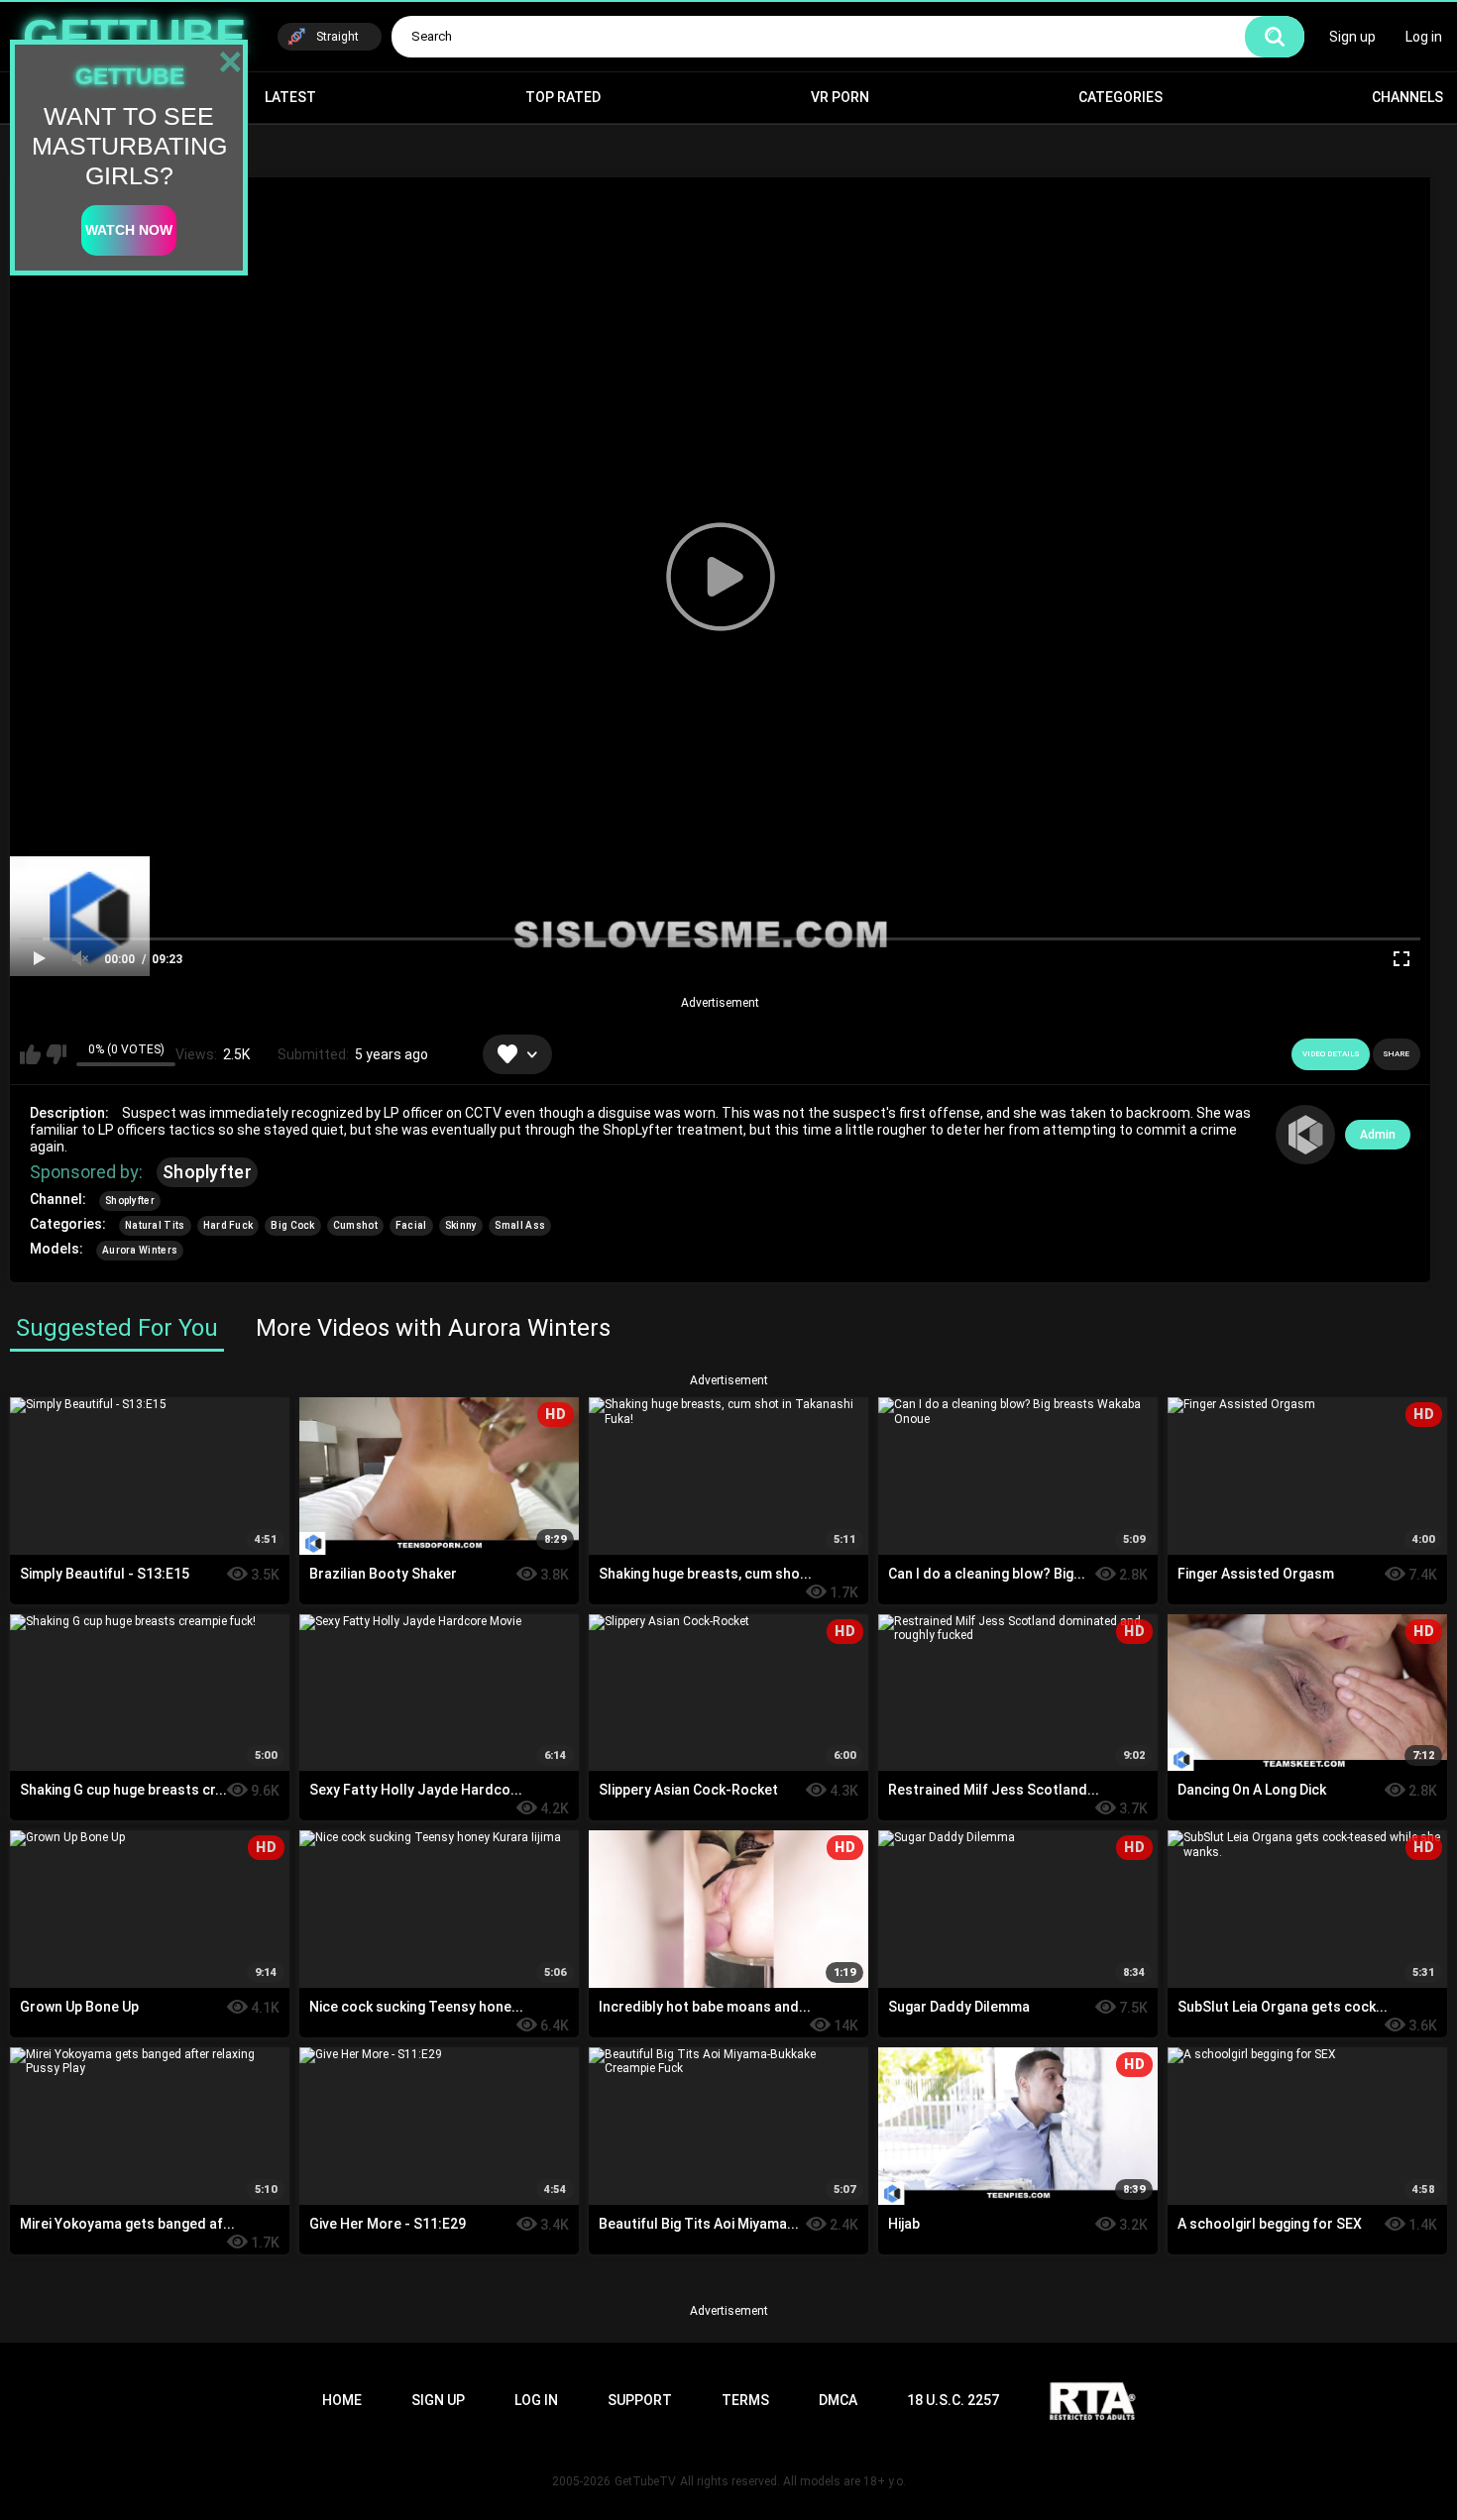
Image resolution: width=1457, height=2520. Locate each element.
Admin (1378, 1135)
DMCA (838, 2400)
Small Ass (520, 1225)
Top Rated (563, 97)
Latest (290, 97)
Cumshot (355, 1225)
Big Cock (292, 1225)
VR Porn (840, 97)
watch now (129, 230)
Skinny (461, 1225)
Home (342, 2400)
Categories (1121, 97)
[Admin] (1305, 1135)
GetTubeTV (645, 2481)
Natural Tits (155, 1225)
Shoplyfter (207, 1172)
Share (1397, 1054)
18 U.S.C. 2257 (953, 2400)
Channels (1407, 97)
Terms (745, 2400)
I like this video (30, 1054)
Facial (411, 1225)
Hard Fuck (228, 1225)
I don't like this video (56, 1054)
